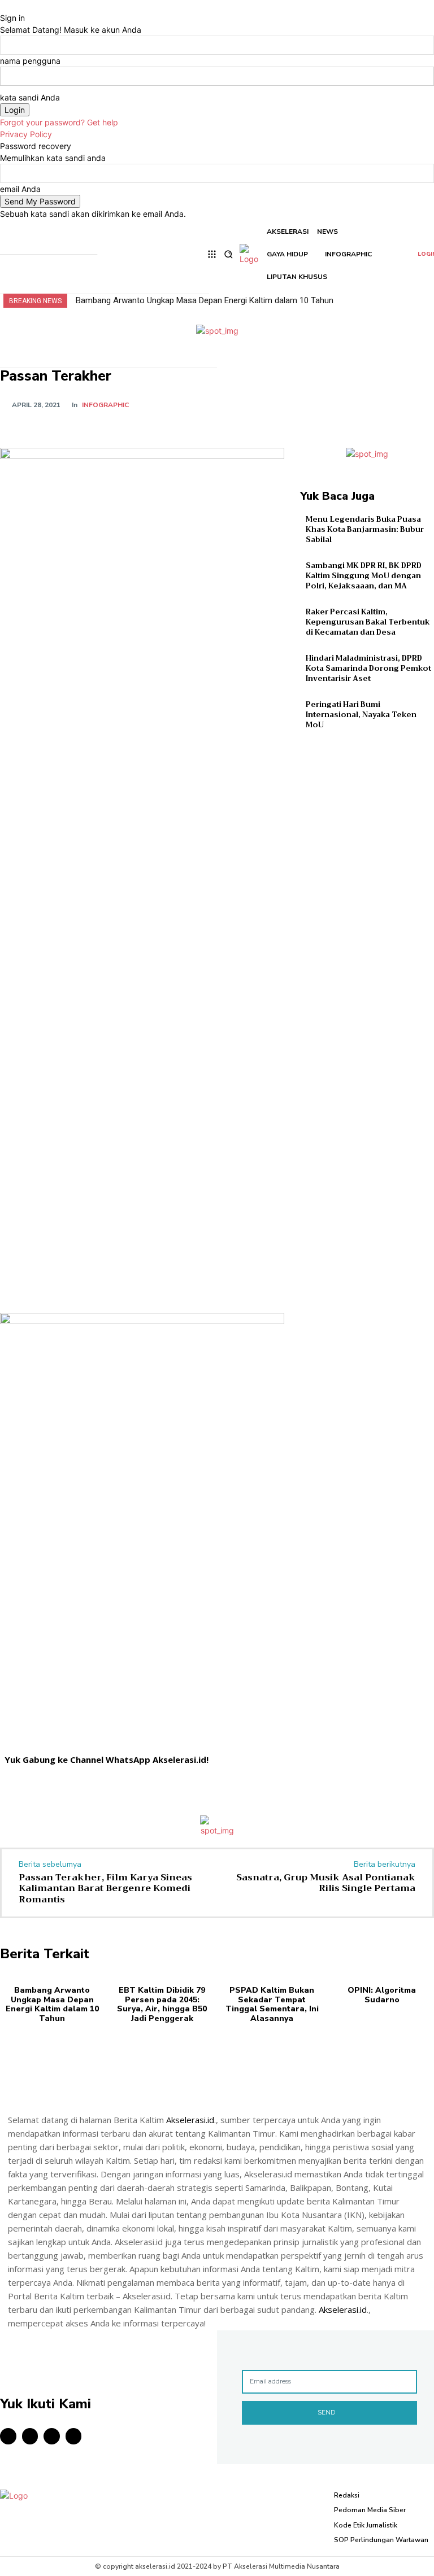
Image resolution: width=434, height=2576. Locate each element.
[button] (228, 254)
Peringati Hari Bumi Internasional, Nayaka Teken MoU (361, 715)
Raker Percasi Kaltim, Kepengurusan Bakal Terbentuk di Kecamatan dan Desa (368, 622)
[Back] (3, 6)
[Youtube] (74, 2436)
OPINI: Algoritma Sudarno (382, 1995)
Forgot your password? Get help (59, 122)
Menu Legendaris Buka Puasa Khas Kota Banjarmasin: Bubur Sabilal (365, 529)
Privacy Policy (26, 134)
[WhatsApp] (396, 404)
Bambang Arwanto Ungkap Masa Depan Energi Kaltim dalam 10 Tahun (205, 300)
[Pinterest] (370, 404)
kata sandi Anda (30, 97)
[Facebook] (318, 404)
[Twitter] (344, 404)
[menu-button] (212, 254)
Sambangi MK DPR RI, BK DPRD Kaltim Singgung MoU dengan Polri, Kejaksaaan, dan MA (364, 576)
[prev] (420, 301)
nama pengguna (30, 61)
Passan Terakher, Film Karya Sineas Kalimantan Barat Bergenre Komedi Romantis (105, 1888)
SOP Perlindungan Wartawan (381, 2540)
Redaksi (347, 2495)
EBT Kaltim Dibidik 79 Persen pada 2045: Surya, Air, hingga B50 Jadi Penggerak (162, 2004)
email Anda (20, 189)
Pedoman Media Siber (370, 2510)
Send (326, 2412)
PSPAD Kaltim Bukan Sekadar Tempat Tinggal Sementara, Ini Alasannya (272, 2004)
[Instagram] (30, 2436)
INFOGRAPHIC (105, 405)
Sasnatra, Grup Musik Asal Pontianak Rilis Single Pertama (326, 1883)
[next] (427, 301)
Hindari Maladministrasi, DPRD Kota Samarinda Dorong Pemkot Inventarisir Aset (368, 668)
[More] (422, 404)
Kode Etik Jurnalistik (366, 2525)
